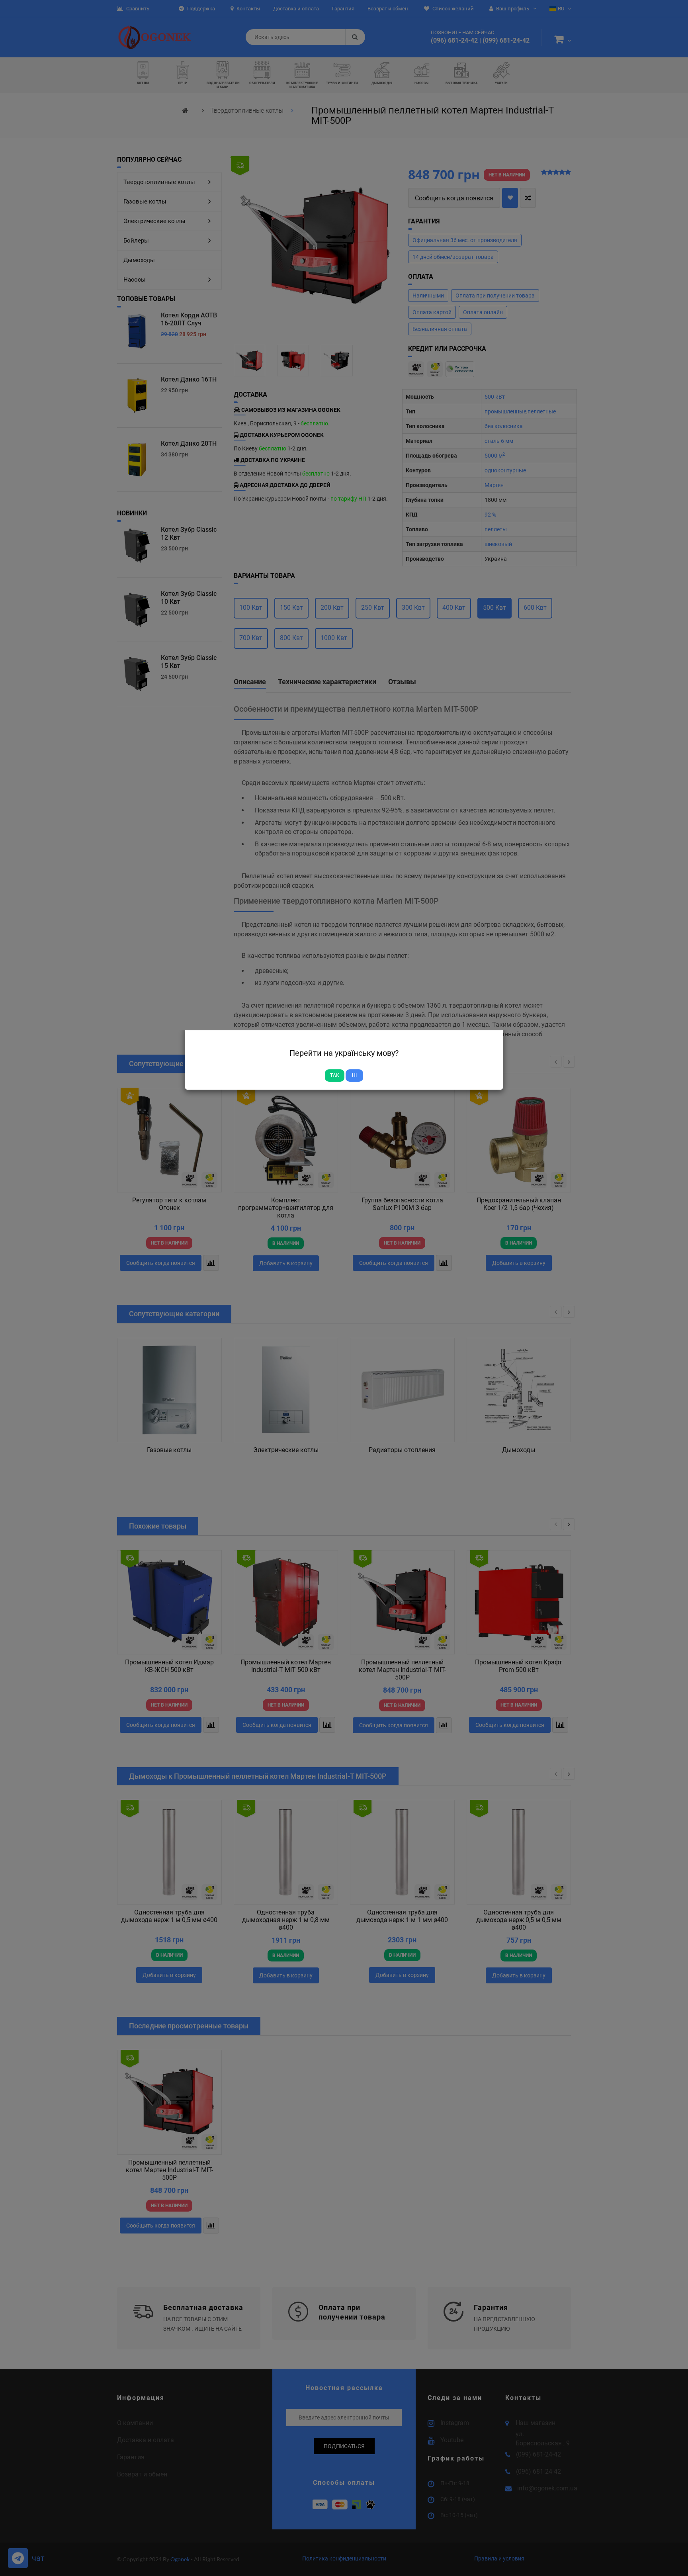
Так (335, 1075)
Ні (354, 1075)
